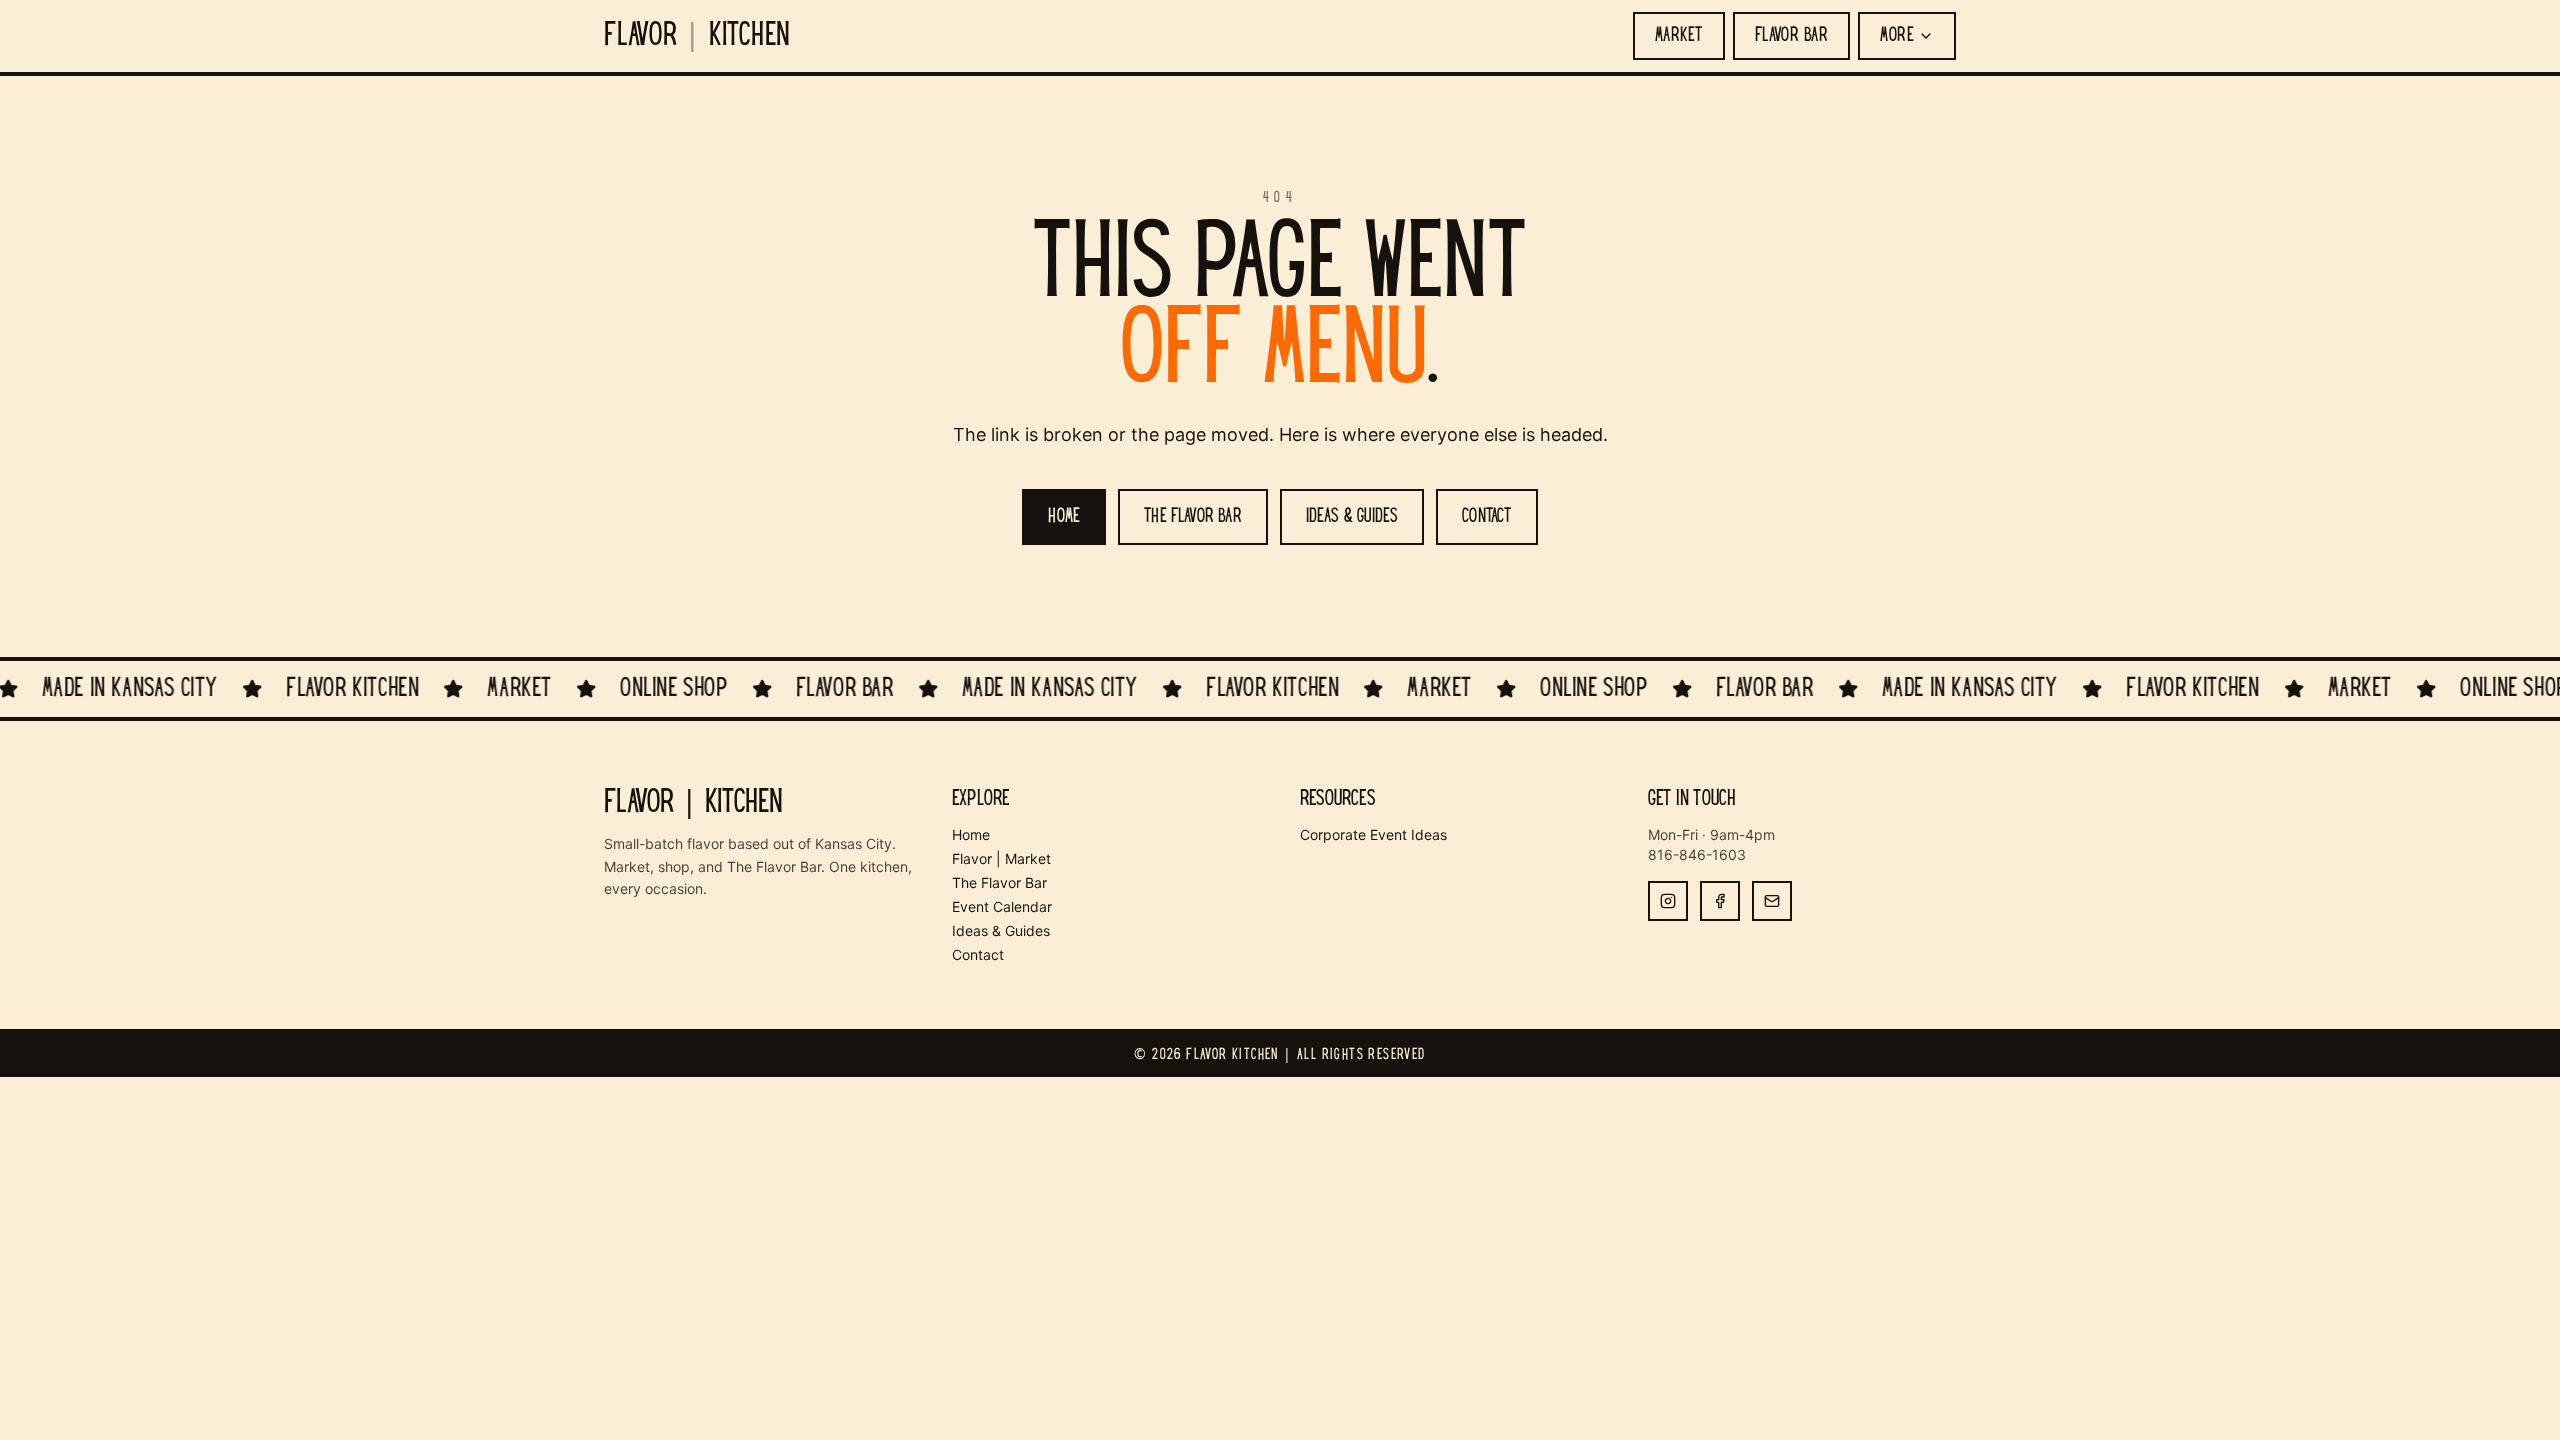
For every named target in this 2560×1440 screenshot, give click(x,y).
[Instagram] (1668, 901)
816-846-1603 (1697, 854)
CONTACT (1486, 517)
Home (971, 834)
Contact (978, 954)
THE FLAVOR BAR (1193, 517)
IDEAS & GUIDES (1352, 517)
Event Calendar (1002, 906)
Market (1679, 36)
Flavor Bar (1792, 36)
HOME (1064, 517)
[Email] (1772, 901)
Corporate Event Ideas (1373, 834)
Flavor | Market (1001, 858)
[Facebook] (1720, 901)
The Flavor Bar (999, 882)
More (1897, 36)
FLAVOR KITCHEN (697, 36)
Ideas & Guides (1001, 930)
